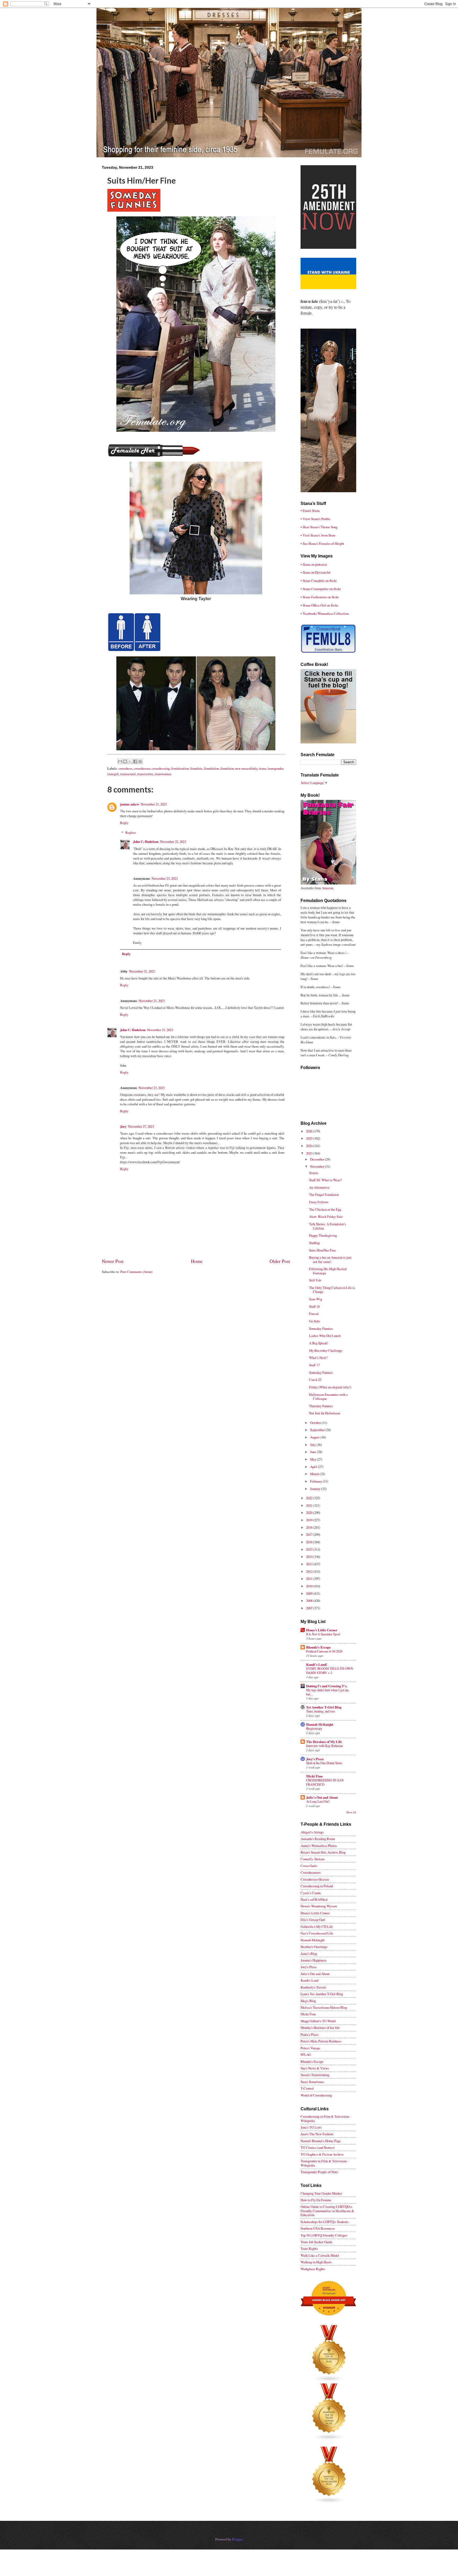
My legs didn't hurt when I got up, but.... (328, 1692)
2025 (310, 1138)
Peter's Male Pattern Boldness (321, 2041)
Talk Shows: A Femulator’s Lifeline (327, 1226)
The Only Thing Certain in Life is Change (332, 1290)
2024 (310, 1146)
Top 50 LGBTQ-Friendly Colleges (324, 2235)
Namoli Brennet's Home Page (321, 2141)
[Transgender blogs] (329, 2503)
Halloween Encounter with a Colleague (328, 1396)
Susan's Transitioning (315, 2075)
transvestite (145, 774)
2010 (310, 1586)
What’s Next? (318, 1358)
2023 (310, 1153)
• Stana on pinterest (314, 564)
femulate (196, 768)
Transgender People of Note (319, 2172)
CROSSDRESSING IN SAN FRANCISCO (325, 1782)
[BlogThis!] (125, 761)
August (315, 1437)
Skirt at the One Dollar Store (324, 1763)
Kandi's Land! (317, 1664)
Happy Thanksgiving (323, 1235)
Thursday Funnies (321, 1406)
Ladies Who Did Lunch (325, 1336)
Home (197, 1261)
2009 (310, 1593)
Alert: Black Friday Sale (326, 1217)
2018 (310, 1527)
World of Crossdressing (316, 2095)
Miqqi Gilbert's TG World (318, 2021)
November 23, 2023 (165, 878)
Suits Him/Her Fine (322, 1250)
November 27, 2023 (141, 1126)
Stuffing (314, 1243)
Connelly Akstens (313, 1859)
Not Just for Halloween (325, 1413)
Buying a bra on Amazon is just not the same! (330, 1259)
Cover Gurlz (309, 1866)
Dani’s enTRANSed (314, 1899)
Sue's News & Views (315, 2068)
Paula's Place (310, 2034)
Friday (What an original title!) (330, 1387)
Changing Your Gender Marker (321, 2193)
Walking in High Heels (316, 2262)
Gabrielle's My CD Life (317, 1926)
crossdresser (142, 768)
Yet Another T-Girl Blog (324, 1707)
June (314, 1452)
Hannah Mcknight (313, 1940)
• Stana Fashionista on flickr (320, 597)
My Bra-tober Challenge (326, 1350)
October (316, 1423)
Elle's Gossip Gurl (313, 1920)
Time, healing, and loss (321, 1711)
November (318, 1166)
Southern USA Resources (318, 2228)
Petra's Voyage (310, 2048)
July (313, 1445)
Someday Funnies (321, 1328)
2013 (310, 1564)
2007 (310, 1608)
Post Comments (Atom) (136, 1272)
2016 (310, 1542)
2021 (310, 1505)
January (316, 1489)
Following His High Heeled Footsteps (328, 1271)
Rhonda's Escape (318, 1647)
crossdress (125, 768)
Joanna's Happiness (314, 1960)
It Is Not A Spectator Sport (323, 1634)
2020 (310, 1513)
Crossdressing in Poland (317, 1886)
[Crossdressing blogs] (329, 2381)
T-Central (307, 2088)
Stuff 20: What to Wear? (325, 1180)
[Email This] (120, 761)
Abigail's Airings (312, 1832)
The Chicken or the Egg (325, 1209)
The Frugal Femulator (324, 1195)
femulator (227, 768)
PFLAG (306, 2055)
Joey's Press (315, 1759)
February (316, 1481)
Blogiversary (314, 1728)
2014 (310, 1557)
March (315, 1474)
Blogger (237, 2539)
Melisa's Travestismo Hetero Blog (324, 2007)
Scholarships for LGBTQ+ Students (325, 2222)
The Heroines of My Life (324, 1742)
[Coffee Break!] (328, 742)
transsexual (128, 774)
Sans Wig (316, 1299)
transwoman (163, 774)
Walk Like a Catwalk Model (320, 2255)
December (318, 1159)
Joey (123, 1126)
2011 (310, 1579)
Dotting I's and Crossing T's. (327, 1686)
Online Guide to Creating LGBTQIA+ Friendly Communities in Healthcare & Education (327, 2211)
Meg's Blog (308, 2001)
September (318, 1430)
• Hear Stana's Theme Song (319, 527)
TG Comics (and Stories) (318, 2147)
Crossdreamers (311, 1872)
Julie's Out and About (322, 1797)
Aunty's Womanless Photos (319, 1846)
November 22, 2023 (173, 842)
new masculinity (246, 768)
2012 (310, 1571)
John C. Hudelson (146, 842)
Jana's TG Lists (311, 2127)
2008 (310, 1601)
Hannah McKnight (320, 1724)
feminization (180, 768)
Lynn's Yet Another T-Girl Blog (322, 1994)
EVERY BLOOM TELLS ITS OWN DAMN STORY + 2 (330, 1671)
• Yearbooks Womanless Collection (325, 613)
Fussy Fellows (319, 1202)
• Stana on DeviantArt (316, 572)
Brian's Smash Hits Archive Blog (323, 1852)
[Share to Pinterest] (140, 761)
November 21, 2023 (154, 804)
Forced (314, 1314)
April (314, 1467)
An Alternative (319, 1187)
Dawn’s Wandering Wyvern (319, 1906)
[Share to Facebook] (135, 761)
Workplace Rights (313, 2269)
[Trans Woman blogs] (329, 2439)
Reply (124, 823)
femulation (212, 768)
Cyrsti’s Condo (311, 1893)
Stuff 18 (314, 1306)
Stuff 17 (314, 1365)
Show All (351, 1812)
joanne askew (130, 804)
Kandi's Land (309, 1980)
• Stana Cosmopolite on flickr (321, 589)
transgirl (113, 774)
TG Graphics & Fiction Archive (322, 2154)
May (314, 1459)
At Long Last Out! (318, 1801)
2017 (310, 1535)
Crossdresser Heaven (315, 1879)
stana (263, 768)
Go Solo (314, 1321)
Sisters (314, 1173)
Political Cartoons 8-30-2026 (324, 1651)
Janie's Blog (309, 1954)
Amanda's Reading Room (318, 1839)
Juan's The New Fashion (317, 2134)
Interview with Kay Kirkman (324, 1746)
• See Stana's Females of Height (322, 543)
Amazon (327, 888)
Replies (131, 832)
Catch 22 (315, 1380)
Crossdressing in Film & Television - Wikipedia (326, 2118)
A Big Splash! (319, 1343)
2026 (310, 1131)
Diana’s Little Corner (322, 1630)
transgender (275, 768)
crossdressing (161, 768)
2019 (310, 1520)
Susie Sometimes (312, 2082)
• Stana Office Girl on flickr (319, 605)
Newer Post (113, 1261)
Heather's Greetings (314, 1947)
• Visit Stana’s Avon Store (318, 535)
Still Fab (315, 1280)
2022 (310, 1498)
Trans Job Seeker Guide (316, 2242)
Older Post (280, 1261)
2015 (310, 1549)
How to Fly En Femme (316, 2200)
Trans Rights (309, 2248)
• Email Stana (310, 511)
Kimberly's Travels (313, 1987)
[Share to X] (130, 761)
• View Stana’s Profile (315, 519)
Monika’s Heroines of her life (320, 2028)
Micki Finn (314, 1776)
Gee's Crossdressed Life (317, 1933)
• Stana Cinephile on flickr (319, 581)
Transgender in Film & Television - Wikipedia (324, 2163)
